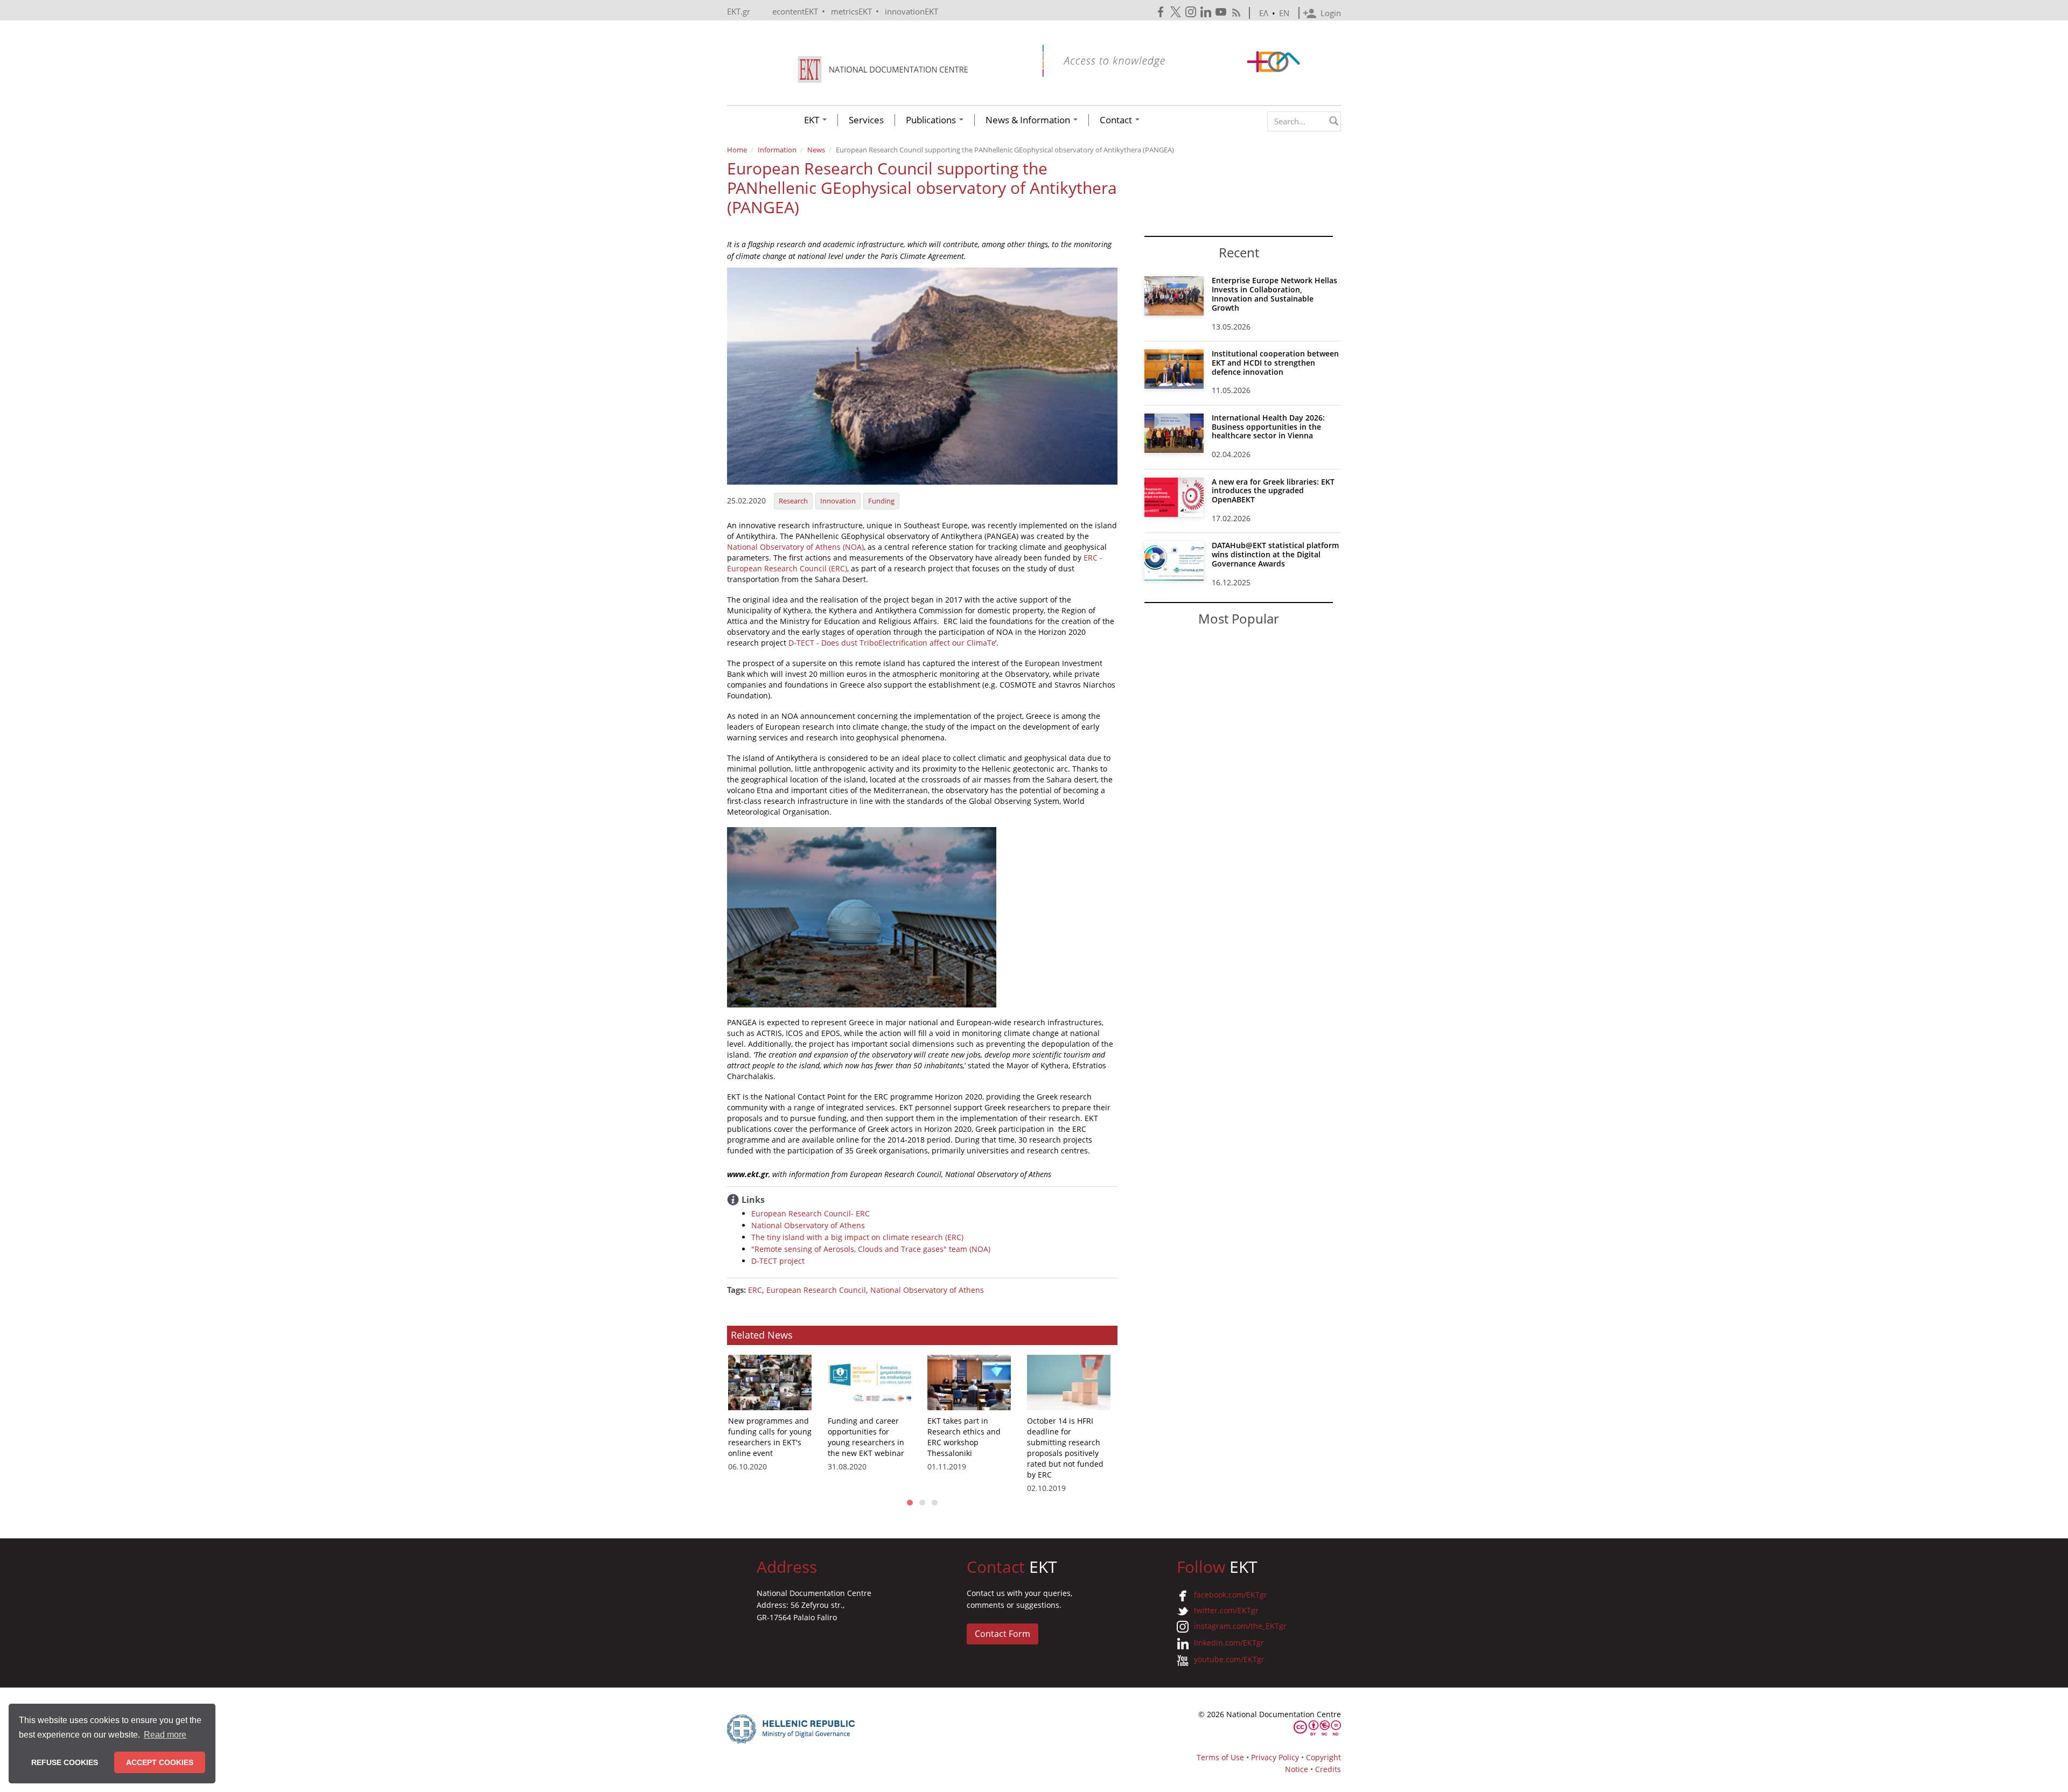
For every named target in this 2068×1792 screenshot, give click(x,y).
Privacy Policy (1275, 1757)
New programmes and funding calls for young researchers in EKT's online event (770, 1437)
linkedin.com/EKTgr (1229, 1643)
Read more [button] (165, 1735)
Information (777, 150)
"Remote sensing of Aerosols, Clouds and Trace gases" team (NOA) (871, 1249)
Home (737, 150)
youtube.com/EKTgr (1229, 1659)
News (816, 150)
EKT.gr (739, 11)
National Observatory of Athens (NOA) (795, 547)
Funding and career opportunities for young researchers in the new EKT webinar (866, 1437)
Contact (1117, 120)
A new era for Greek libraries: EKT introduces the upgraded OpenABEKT (1273, 491)
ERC (755, 1290)
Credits (1328, 1769)
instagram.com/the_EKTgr (1240, 1626)
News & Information (1029, 120)
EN (1284, 13)
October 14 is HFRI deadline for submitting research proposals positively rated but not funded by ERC (1065, 1448)
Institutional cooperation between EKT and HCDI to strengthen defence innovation (1275, 363)
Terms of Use (1220, 1757)
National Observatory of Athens (808, 1225)
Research (793, 501)
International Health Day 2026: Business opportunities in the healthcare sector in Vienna (1268, 427)
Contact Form (1002, 1634)
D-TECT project (778, 1261)
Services (866, 120)
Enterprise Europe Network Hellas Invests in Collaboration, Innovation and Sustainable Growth (1274, 294)
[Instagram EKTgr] (1192, 12)
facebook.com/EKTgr (1231, 1595)
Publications (932, 120)
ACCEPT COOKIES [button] (160, 1762)
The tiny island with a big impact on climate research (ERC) (857, 1237)
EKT (813, 120)
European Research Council (816, 1290)
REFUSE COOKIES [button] (65, 1762)
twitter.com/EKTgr (1226, 1610)
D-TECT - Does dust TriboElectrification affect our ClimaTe (892, 643)
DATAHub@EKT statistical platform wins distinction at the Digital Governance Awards (1275, 554)
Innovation (838, 501)
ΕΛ (1264, 13)
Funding (881, 501)
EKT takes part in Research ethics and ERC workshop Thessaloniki (964, 1437)
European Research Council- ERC (811, 1213)
